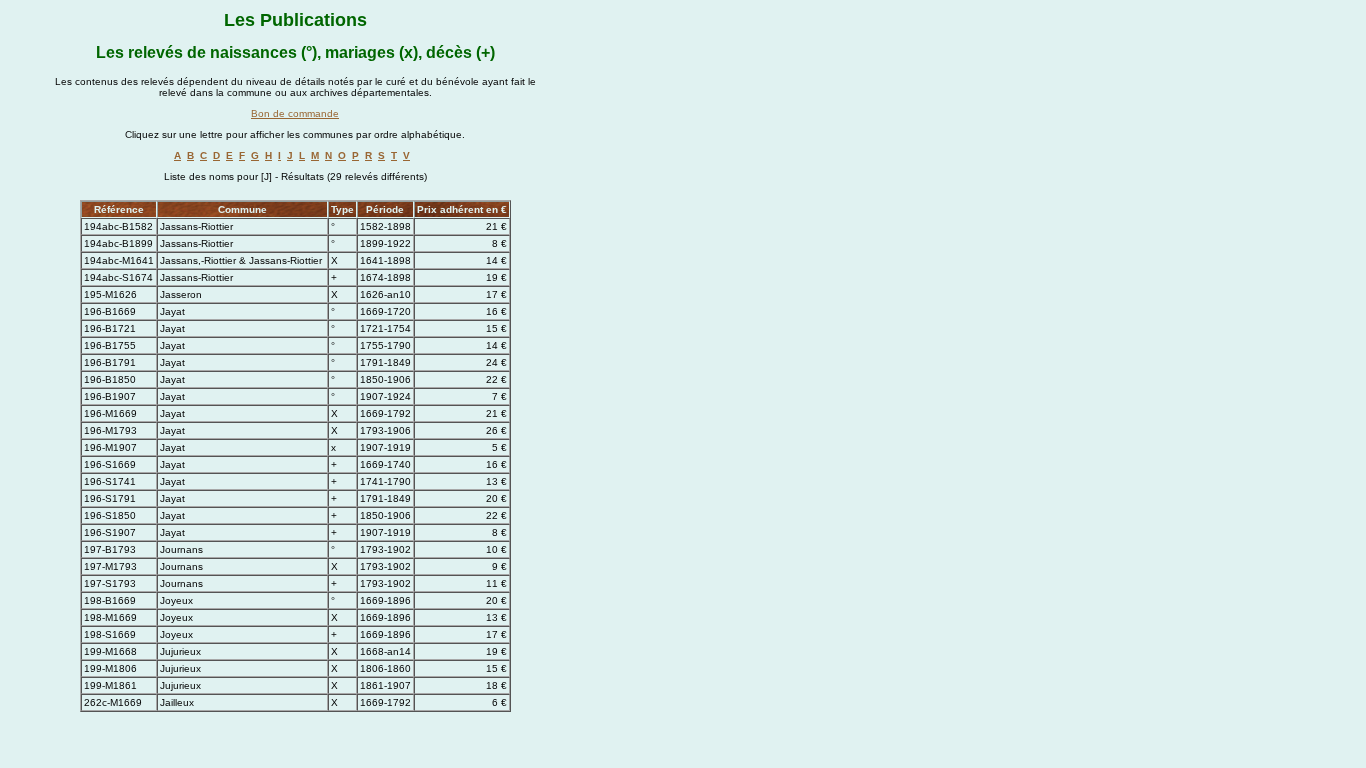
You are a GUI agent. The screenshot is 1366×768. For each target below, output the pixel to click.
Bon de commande (295, 113)
